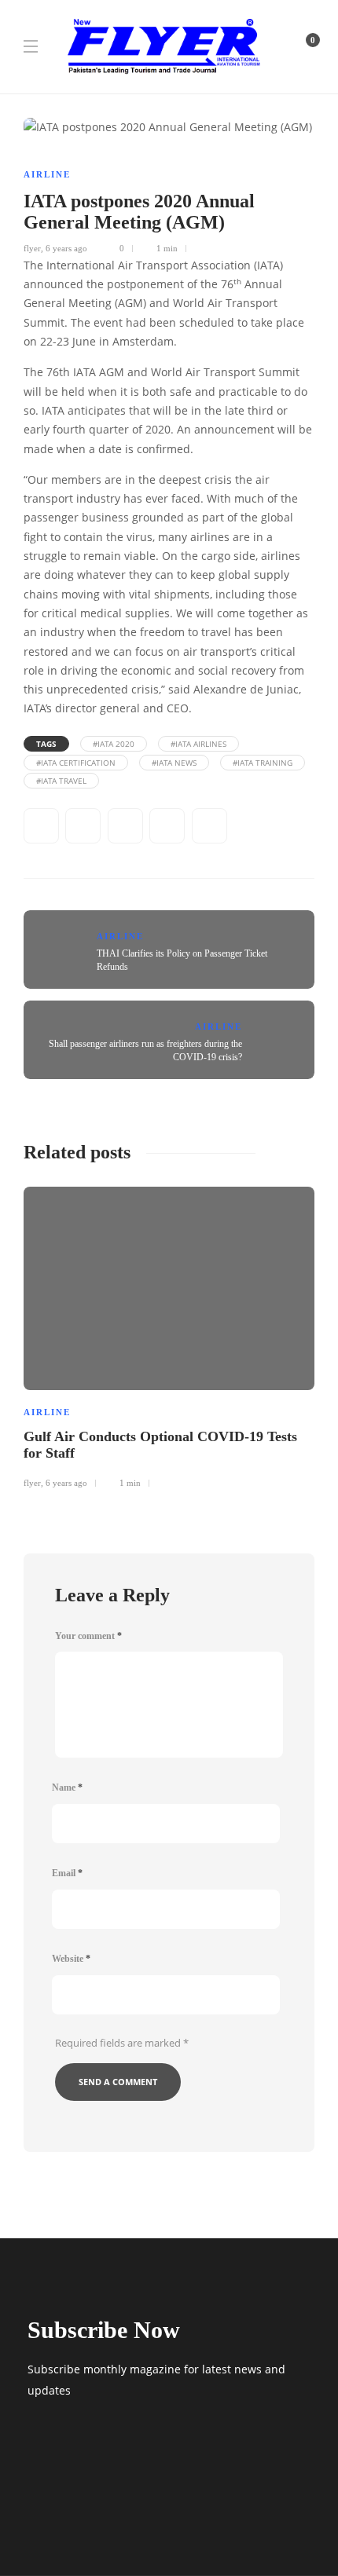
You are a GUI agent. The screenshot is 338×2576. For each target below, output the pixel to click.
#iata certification (76, 763)
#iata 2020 (114, 744)
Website (71, 1959)
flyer (32, 248)
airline (47, 174)
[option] (169, 1335)
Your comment (88, 1636)
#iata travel (61, 781)
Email (67, 1873)
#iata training (263, 763)
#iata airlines (198, 744)
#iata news (174, 763)
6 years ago (66, 248)
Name (67, 1787)
